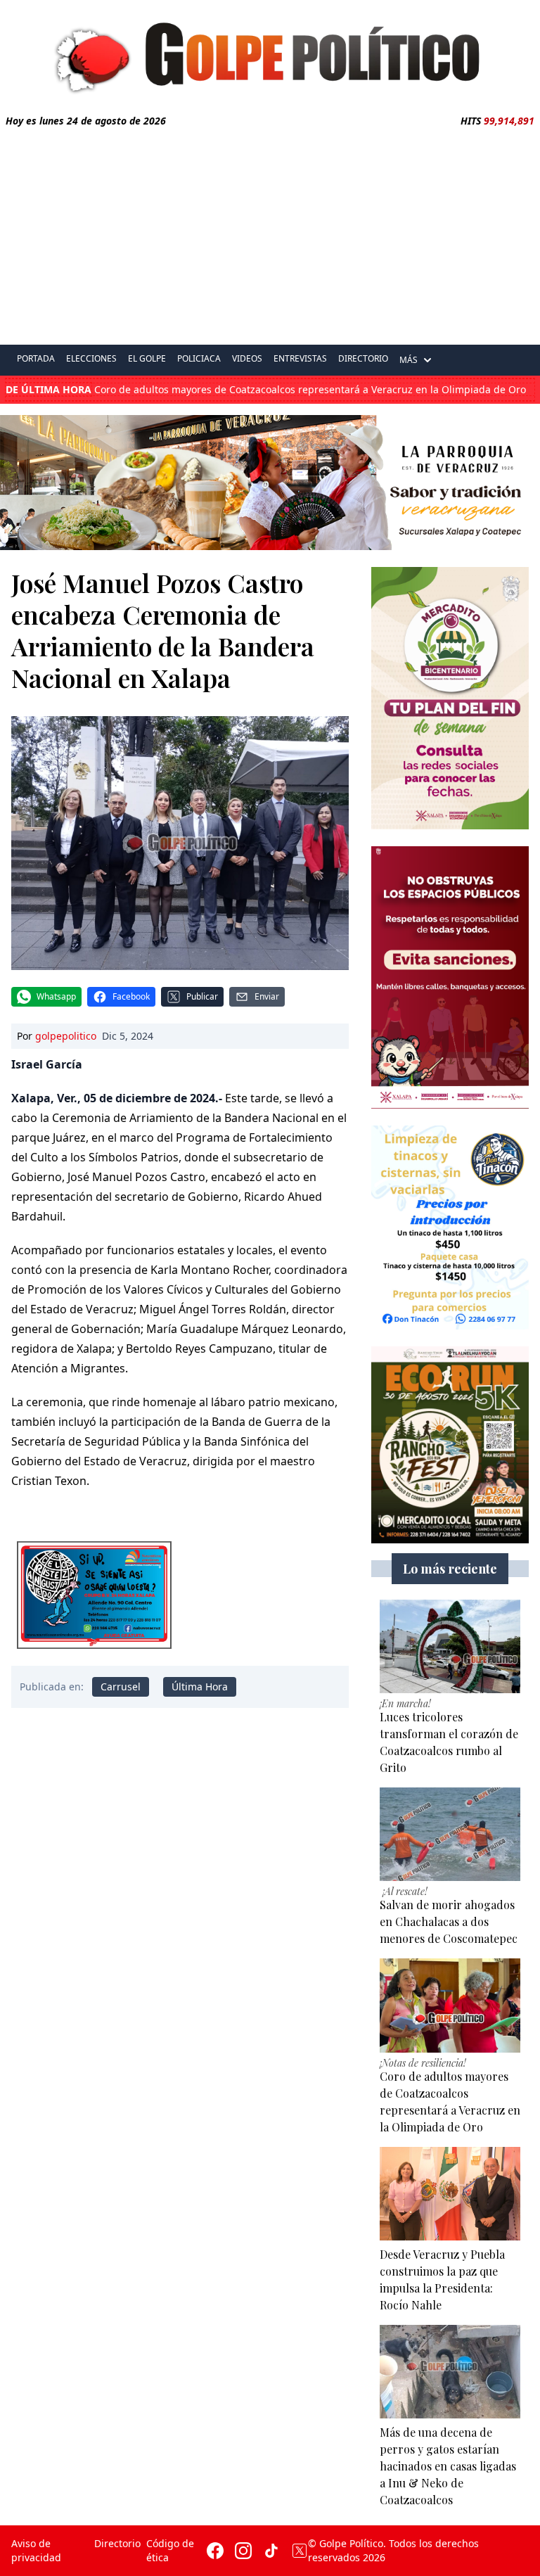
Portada (36, 358)
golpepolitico (66, 1036)
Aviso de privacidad (36, 2550)
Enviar (267, 996)
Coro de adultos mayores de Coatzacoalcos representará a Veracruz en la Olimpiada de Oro (266, 390)
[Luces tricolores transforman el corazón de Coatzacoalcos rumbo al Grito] (450, 1646)
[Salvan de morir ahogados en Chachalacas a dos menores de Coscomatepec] (450, 1834)
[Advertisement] (270, 234)
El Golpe (147, 358)
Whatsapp (56, 996)
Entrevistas (300, 358)
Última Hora (200, 1686)
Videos (247, 358)
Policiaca (199, 358)
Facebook (131, 996)
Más (409, 360)
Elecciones (91, 358)
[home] (270, 54)
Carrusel (121, 1686)
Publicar (202, 996)
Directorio (363, 358)
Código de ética (170, 2550)
